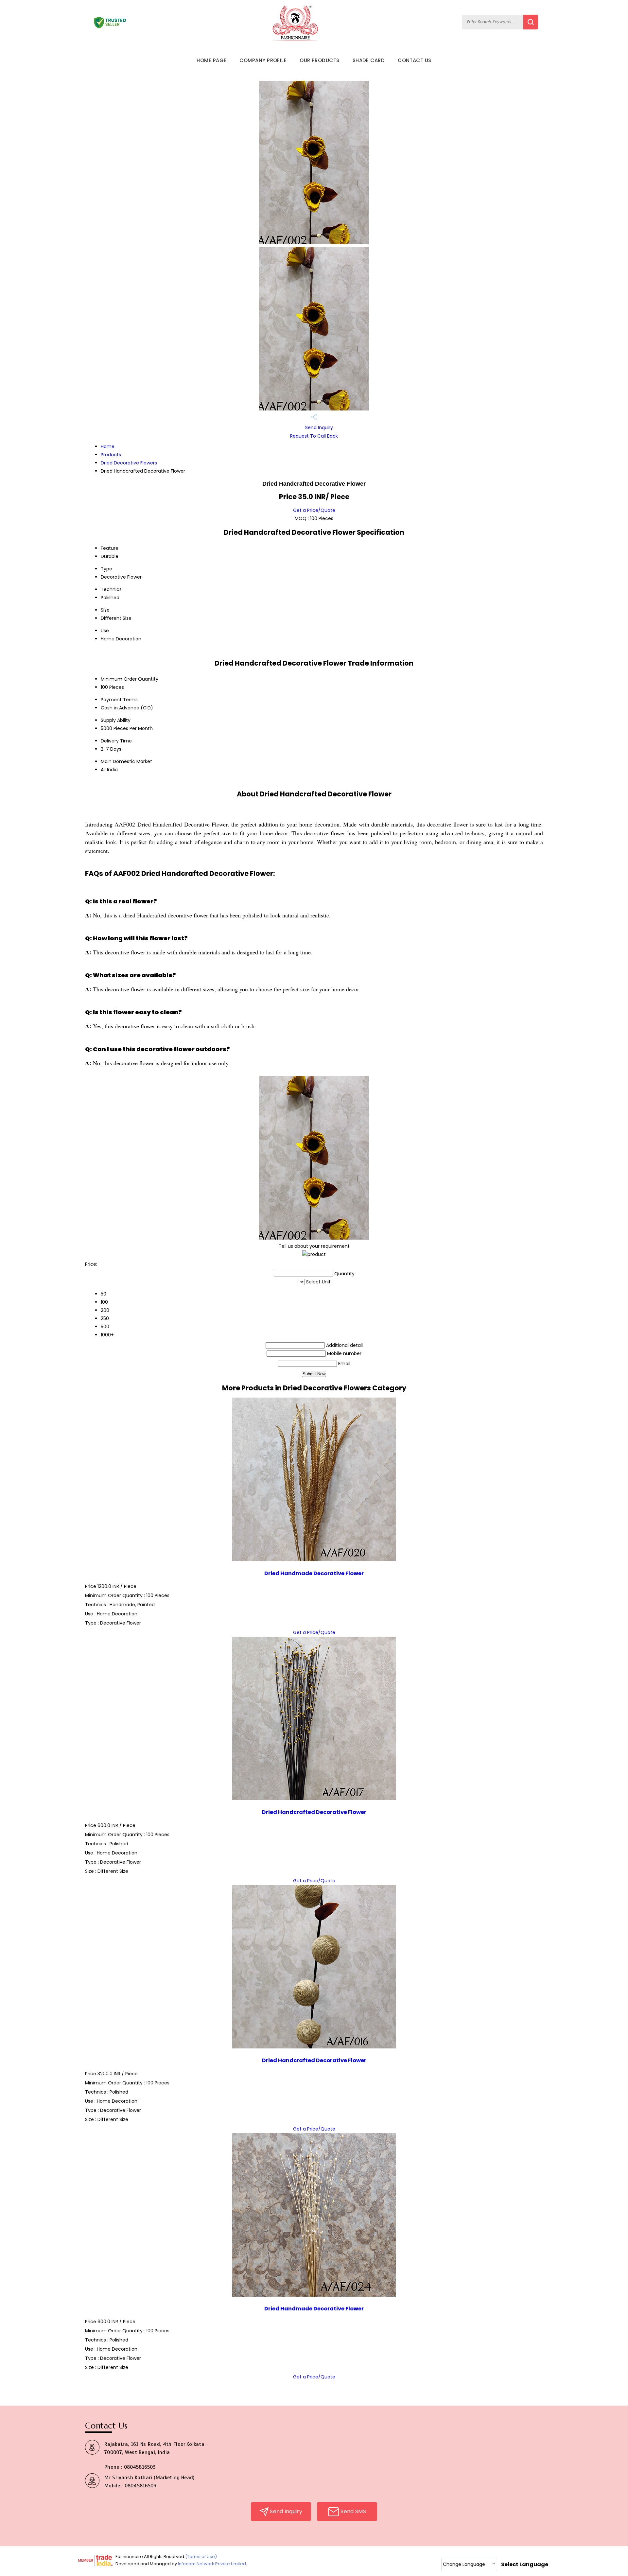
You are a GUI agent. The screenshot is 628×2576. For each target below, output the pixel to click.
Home (108, 446)
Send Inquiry (318, 427)
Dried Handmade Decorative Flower (314, 1573)
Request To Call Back (314, 436)
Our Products (319, 60)
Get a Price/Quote (314, 510)
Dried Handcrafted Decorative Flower (314, 1812)
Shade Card (369, 60)
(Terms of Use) (201, 2557)
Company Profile (263, 60)
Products (111, 455)
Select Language (525, 2564)
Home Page (211, 60)
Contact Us (415, 60)
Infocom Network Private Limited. (212, 2564)
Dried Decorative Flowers (129, 463)
